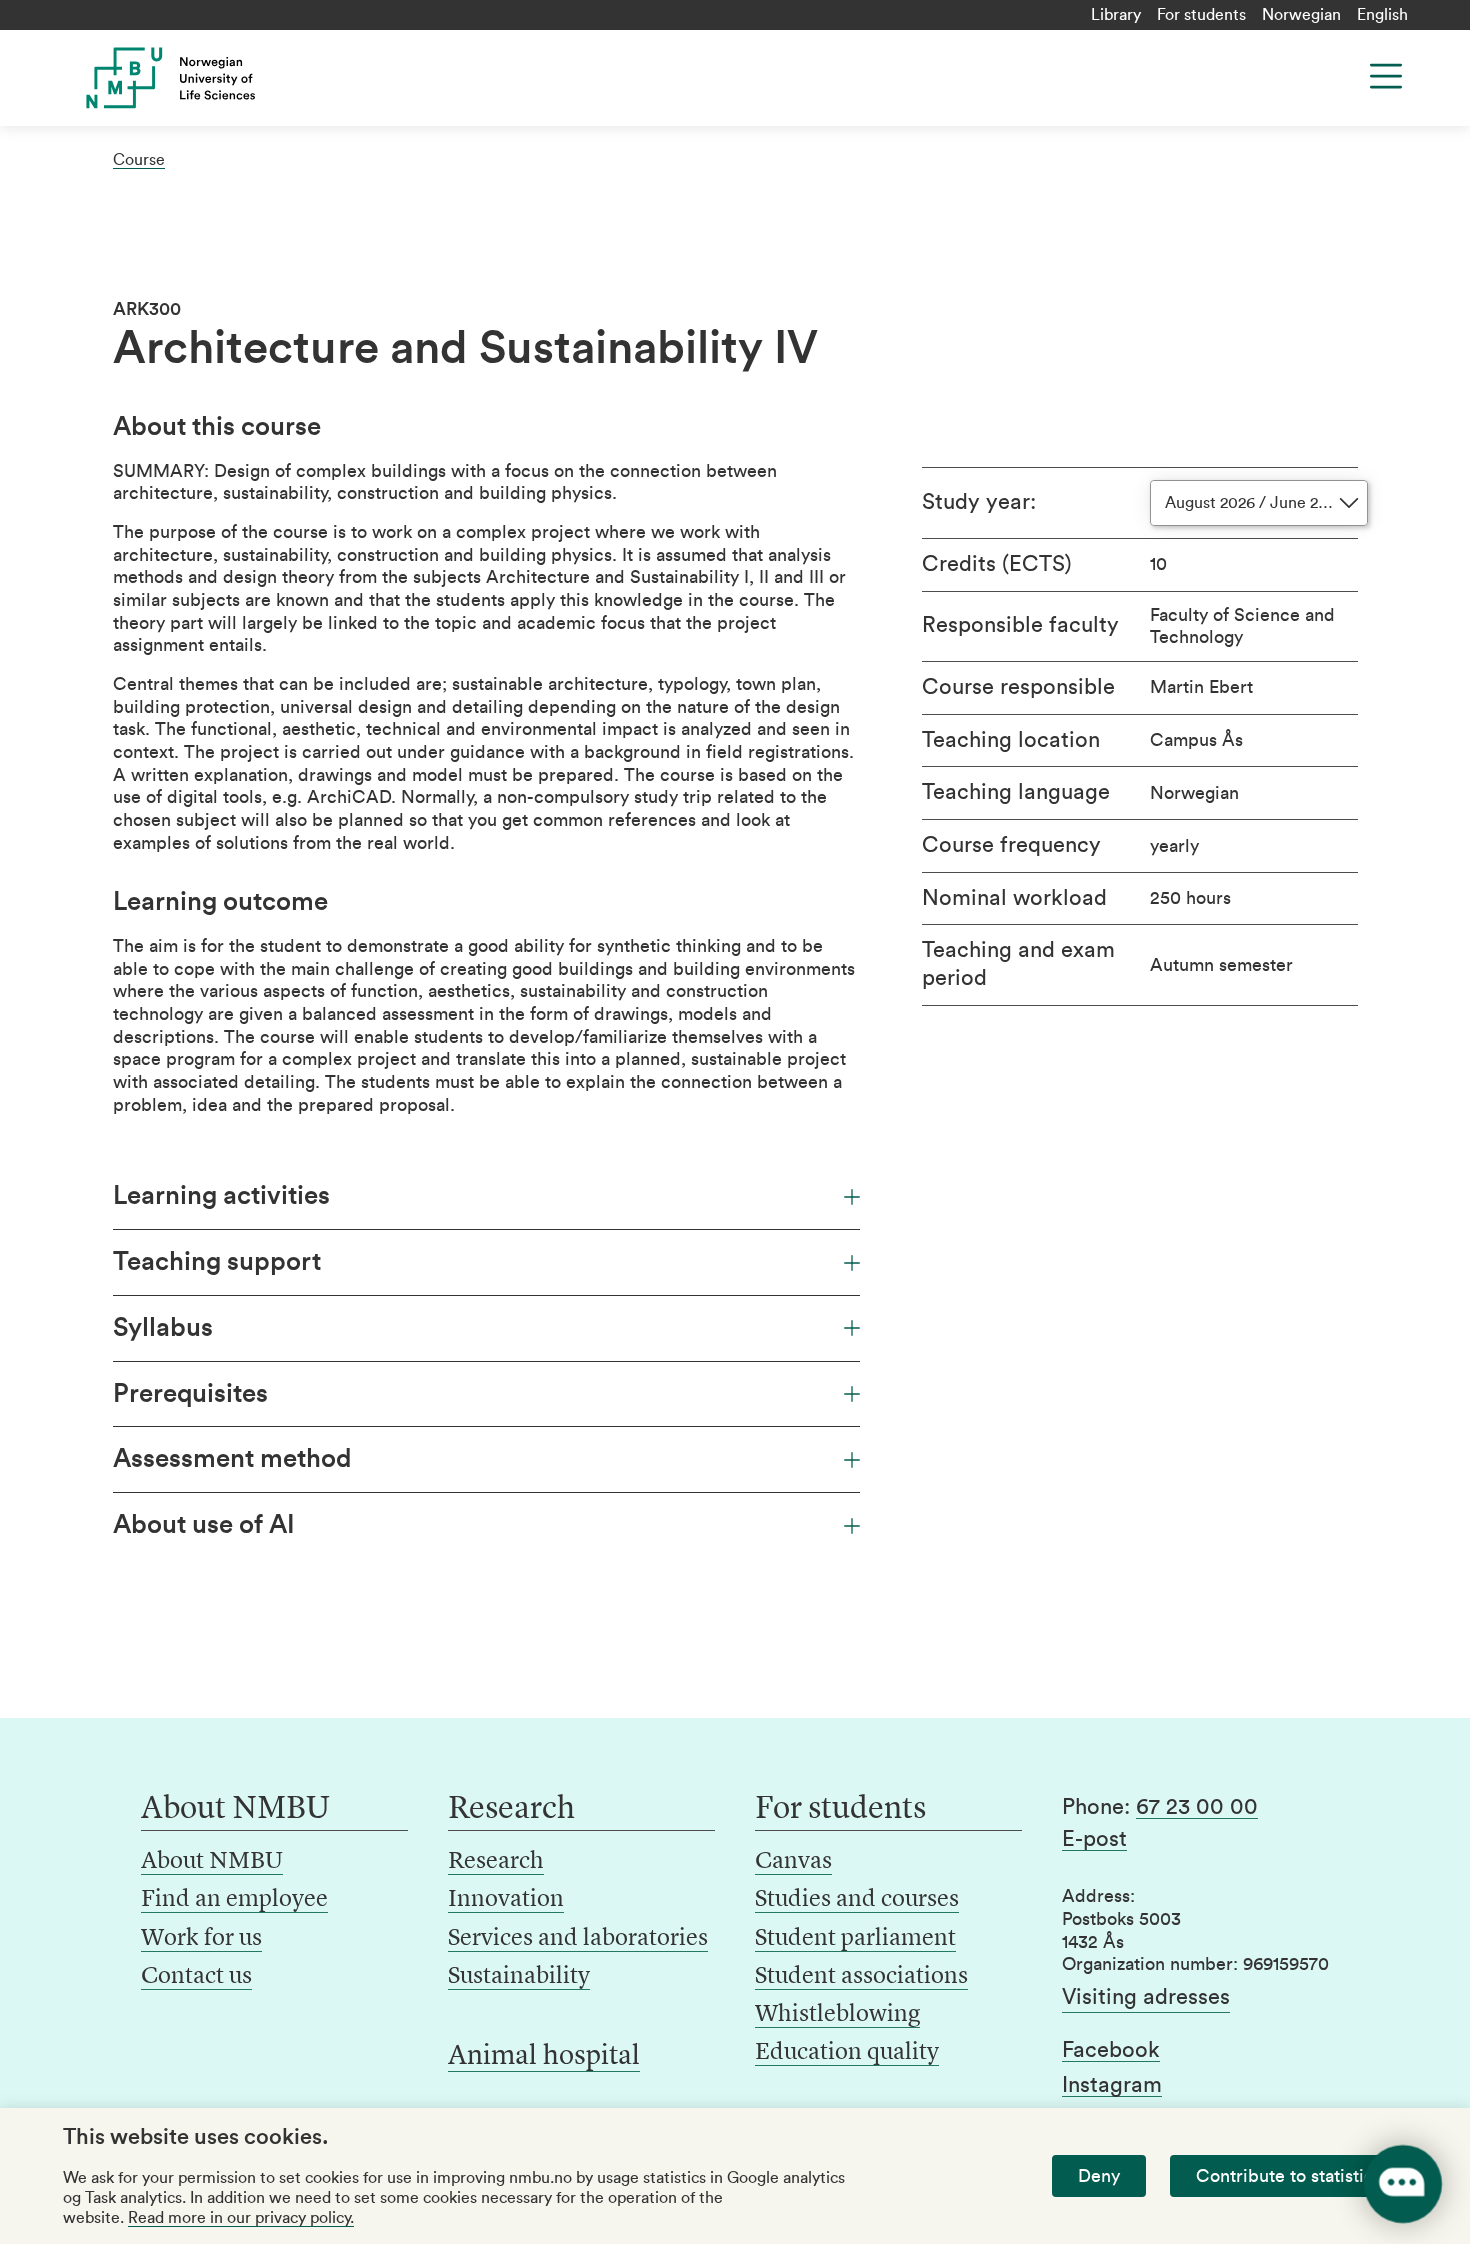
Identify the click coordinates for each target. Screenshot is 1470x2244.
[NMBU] (216, 78)
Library (1116, 15)
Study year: (979, 502)
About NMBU (212, 1862)
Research (496, 1862)
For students (1201, 15)
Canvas (793, 1862)
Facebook (1111, 2050)
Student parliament (855, 1939)
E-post (1094, 1839)
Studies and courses (857, 1900)
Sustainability (519, 1977)
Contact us (196, 1977)
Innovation (506, 1900)
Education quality (847, 2053)
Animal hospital (544, 2057)
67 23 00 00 (1197, 1807)
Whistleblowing (837, 2015)
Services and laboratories (578, 1939)
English (1382, 15)
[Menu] (1386, 76)
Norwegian (1301, 15)
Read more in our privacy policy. (241, 2218)
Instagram (1112, 2085)
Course (139, 160)
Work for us (201, 1939)
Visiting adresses (1146, 1997)
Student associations (861, 1977)
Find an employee (234, 1900)
